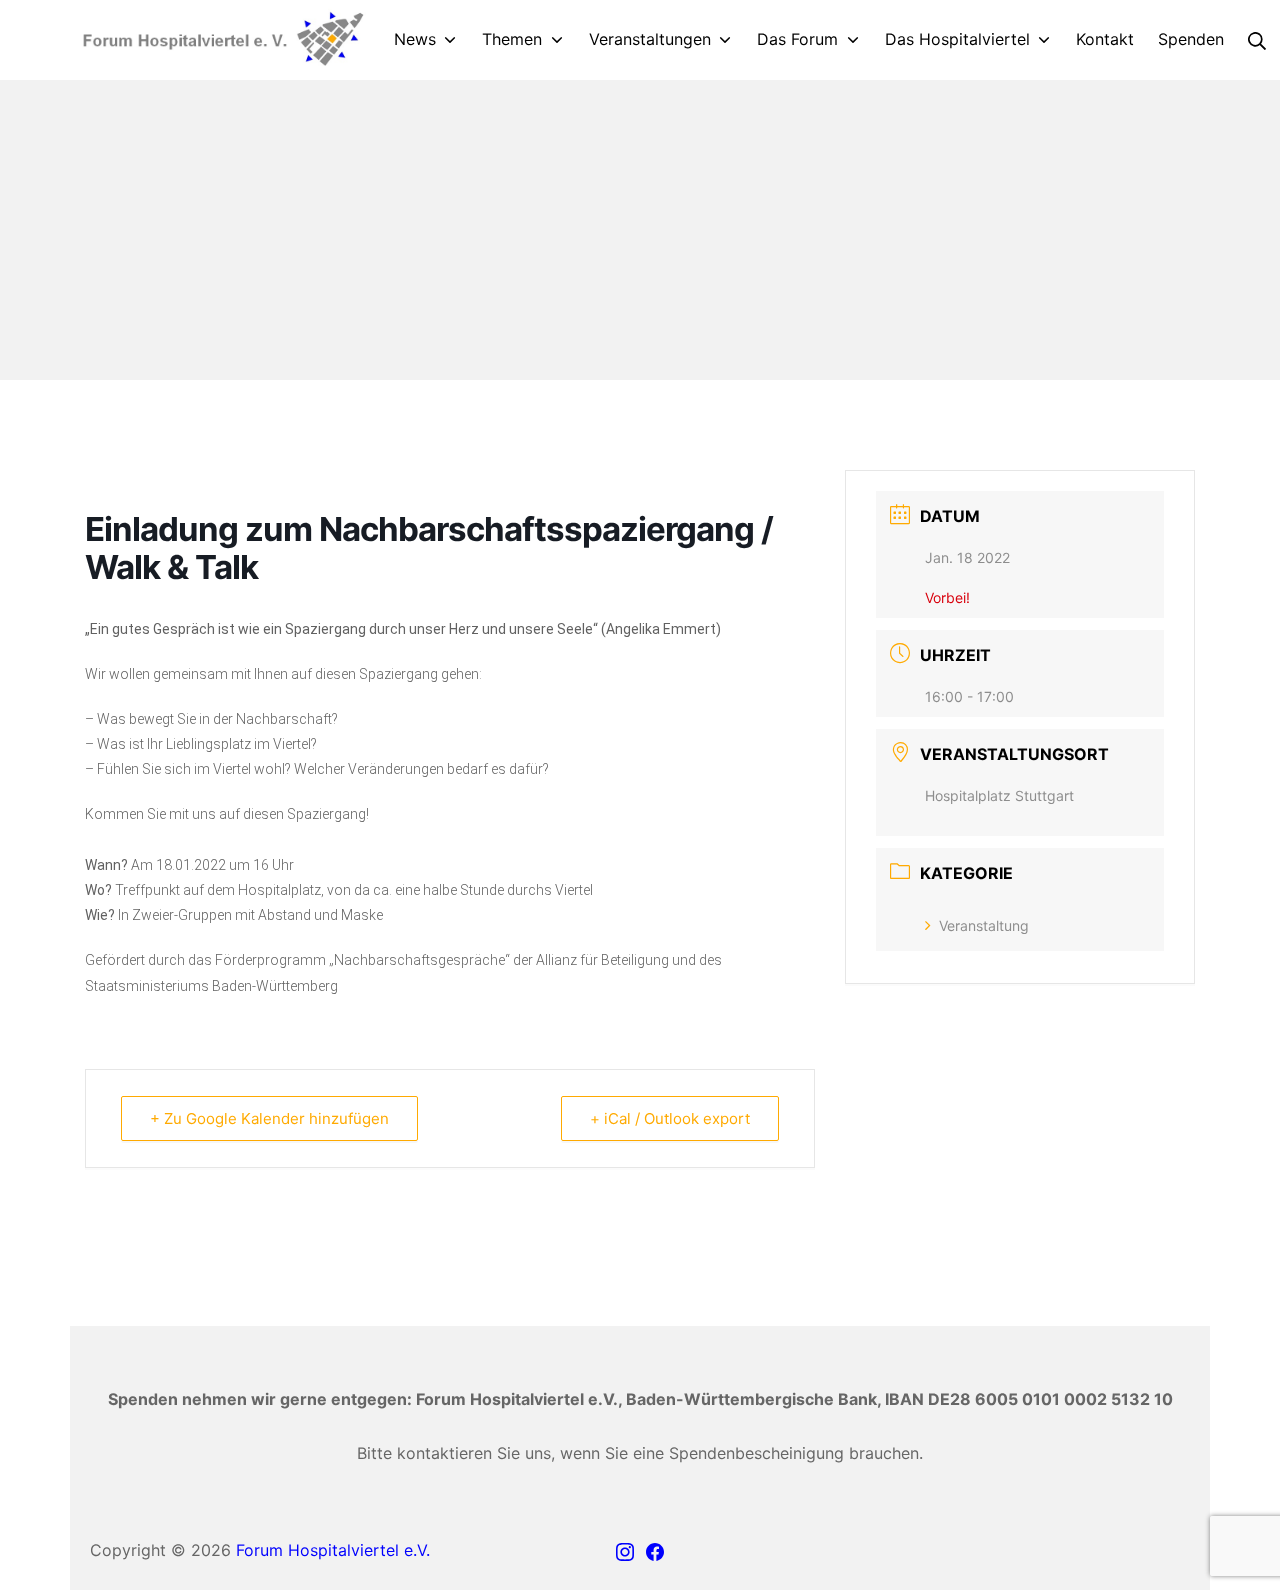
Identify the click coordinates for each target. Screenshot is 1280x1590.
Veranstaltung (984, 925)
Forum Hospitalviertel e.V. (333, 1550)
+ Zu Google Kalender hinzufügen (269, 1118)
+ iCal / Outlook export (670, 1118)
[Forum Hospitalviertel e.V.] (220, 40)
